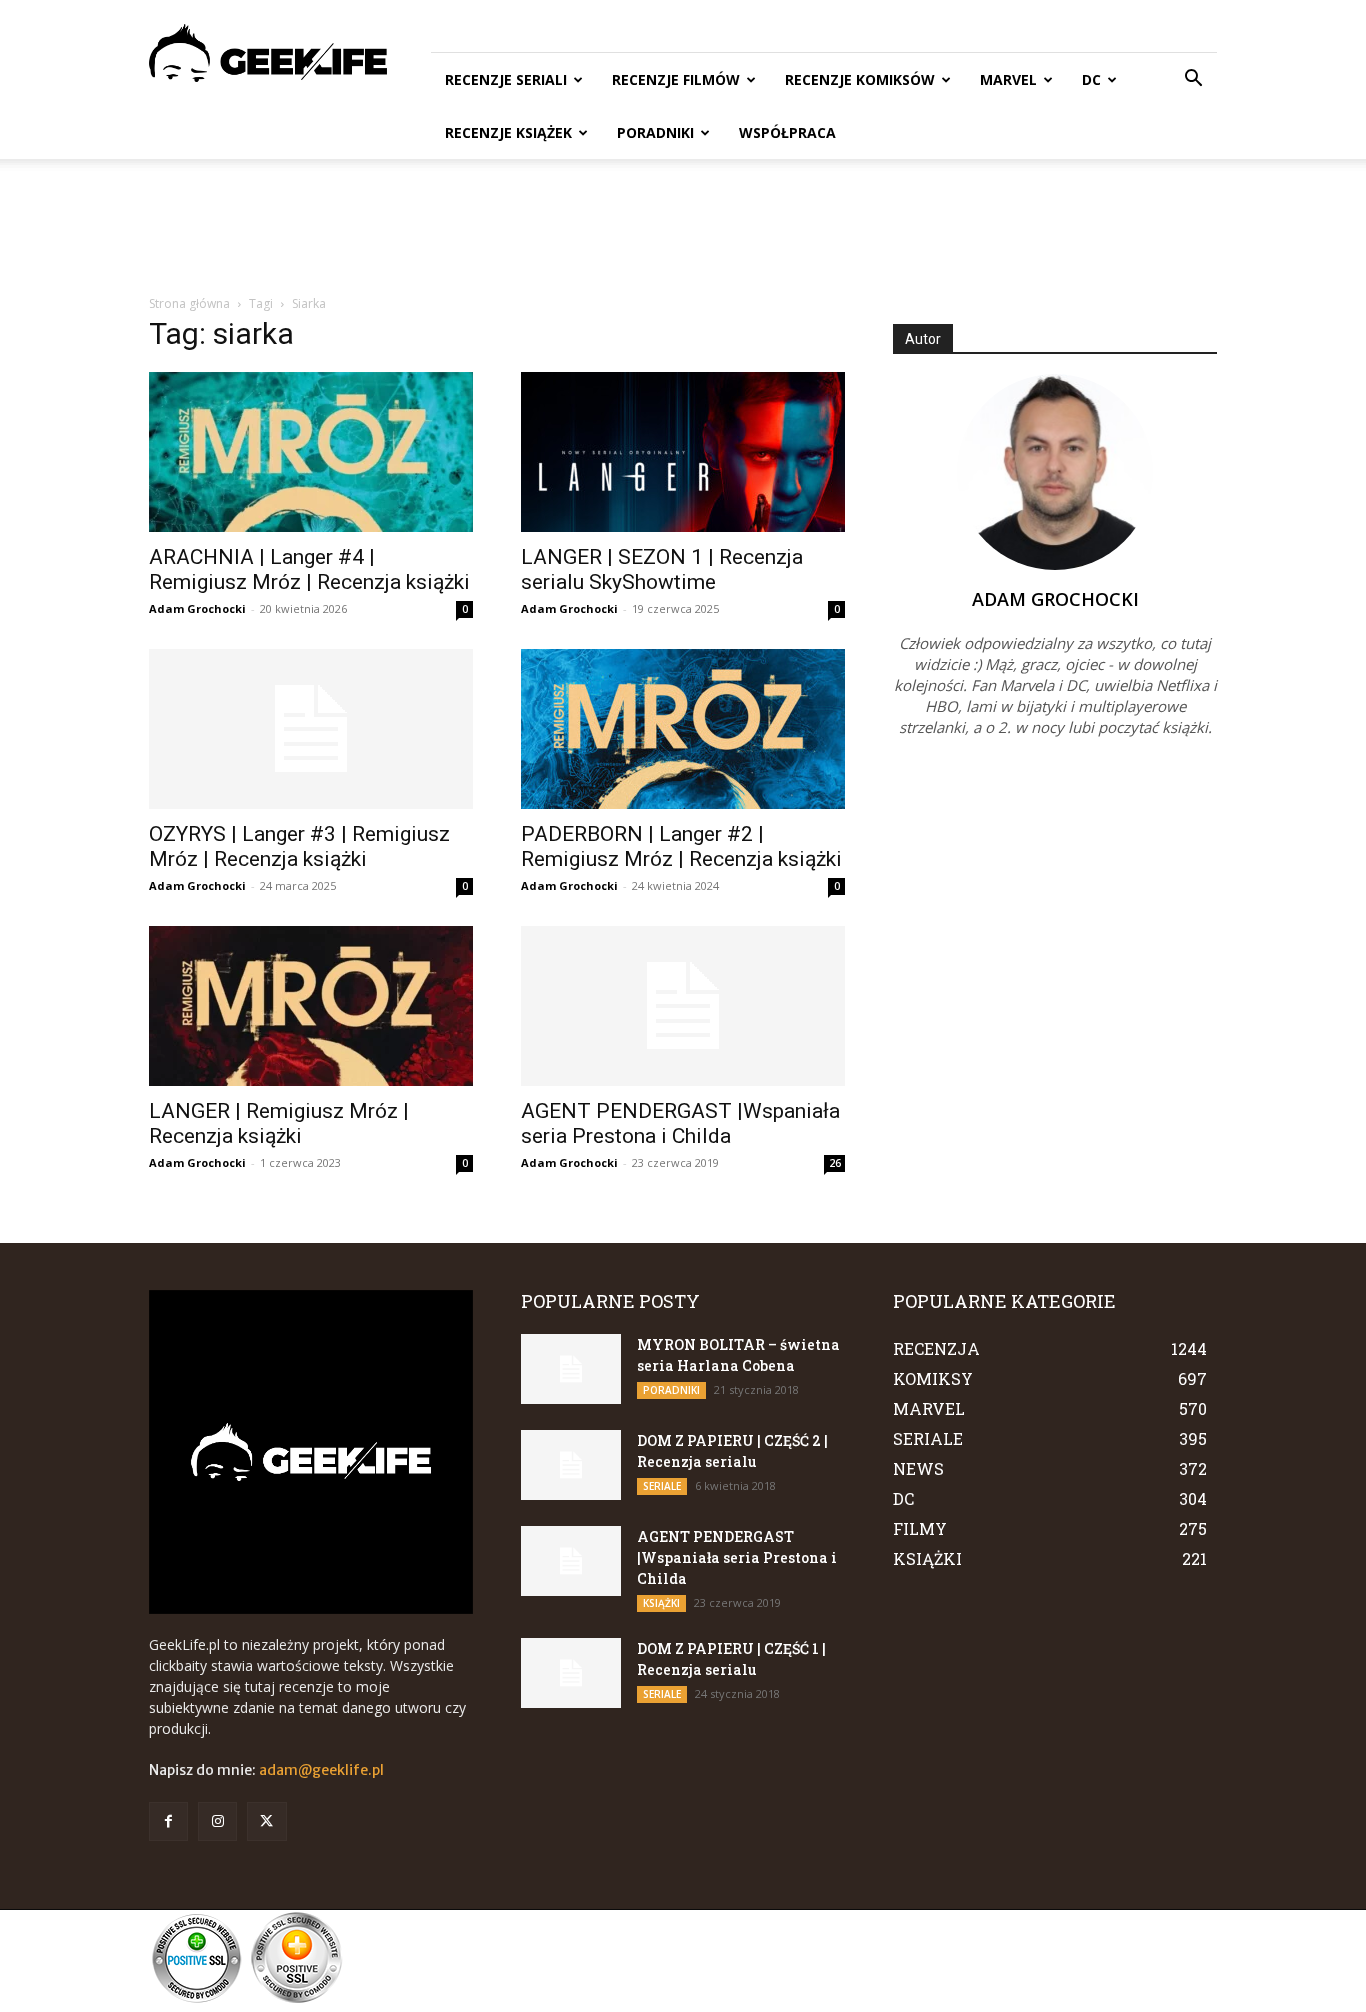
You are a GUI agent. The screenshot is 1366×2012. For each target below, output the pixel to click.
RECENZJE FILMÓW (676, 79)
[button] (1193, 80)
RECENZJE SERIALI (506, 79)
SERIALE (662, 1486)
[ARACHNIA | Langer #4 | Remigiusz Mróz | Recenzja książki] (311, 452)
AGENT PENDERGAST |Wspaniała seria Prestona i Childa (680, 1123)
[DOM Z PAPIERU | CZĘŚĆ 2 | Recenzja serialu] (571, 1465)
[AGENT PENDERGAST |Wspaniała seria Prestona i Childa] (683, 1006)
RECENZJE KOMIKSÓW (860, 79)
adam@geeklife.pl (321, 1770)
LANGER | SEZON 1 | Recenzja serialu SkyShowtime (662, 569)
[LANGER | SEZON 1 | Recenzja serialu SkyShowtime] (683, 452)
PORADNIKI (655, 132)
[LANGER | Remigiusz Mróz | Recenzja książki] (311, 1006)
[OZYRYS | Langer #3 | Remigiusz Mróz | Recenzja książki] (311, 729)
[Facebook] (168, 1821)
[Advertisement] (683, 228)
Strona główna (189, 303)
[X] (266, 1821)
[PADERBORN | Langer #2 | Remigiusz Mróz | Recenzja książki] (683, 729)
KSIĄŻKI (661, 1603)
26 (835, 1163)
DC (1091, 79)
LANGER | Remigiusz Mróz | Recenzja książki (279, 1123)
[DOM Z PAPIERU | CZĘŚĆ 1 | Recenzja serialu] (571, 1673)
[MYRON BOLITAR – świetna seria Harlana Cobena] (571, 1369)
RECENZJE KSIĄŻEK (508, 132)
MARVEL (1008, 79)
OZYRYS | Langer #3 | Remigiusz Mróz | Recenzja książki (299, 846)
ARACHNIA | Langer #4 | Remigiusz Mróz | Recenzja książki (309, 569)
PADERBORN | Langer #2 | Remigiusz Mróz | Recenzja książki (681, 846)
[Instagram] (217, 1821)
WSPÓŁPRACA (787, 132)
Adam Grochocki (197, 608)
